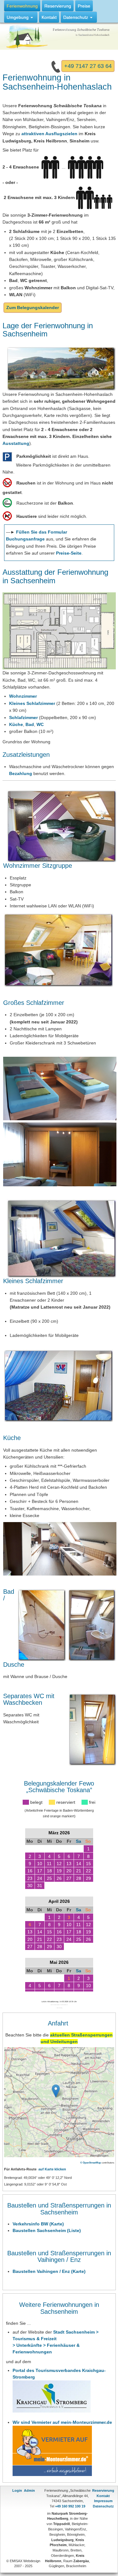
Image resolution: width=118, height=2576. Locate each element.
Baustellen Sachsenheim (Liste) (47, 2230)
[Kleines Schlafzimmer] (58, 1385)
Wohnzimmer (23, 696)
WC (40, 724)
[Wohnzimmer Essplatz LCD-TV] (58, 949)
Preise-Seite (69, 553)
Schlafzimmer (23, 717)
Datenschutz (103, 2506)
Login (17, 2490)
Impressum (103, 2501)
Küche (16, 724)
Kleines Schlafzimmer (32, 703)
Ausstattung (16, 443)
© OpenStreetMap (91, 2163)
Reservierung (103, 2490)
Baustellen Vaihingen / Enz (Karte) (49, 2271)
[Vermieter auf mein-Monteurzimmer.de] (52, 2450)
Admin (29, 2490)
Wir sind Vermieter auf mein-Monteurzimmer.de (62, 2422)
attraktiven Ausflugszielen (49, 134)
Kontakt (103, 2496)
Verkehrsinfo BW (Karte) (38, 2224)
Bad (30, 724)
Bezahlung (21, 773)
